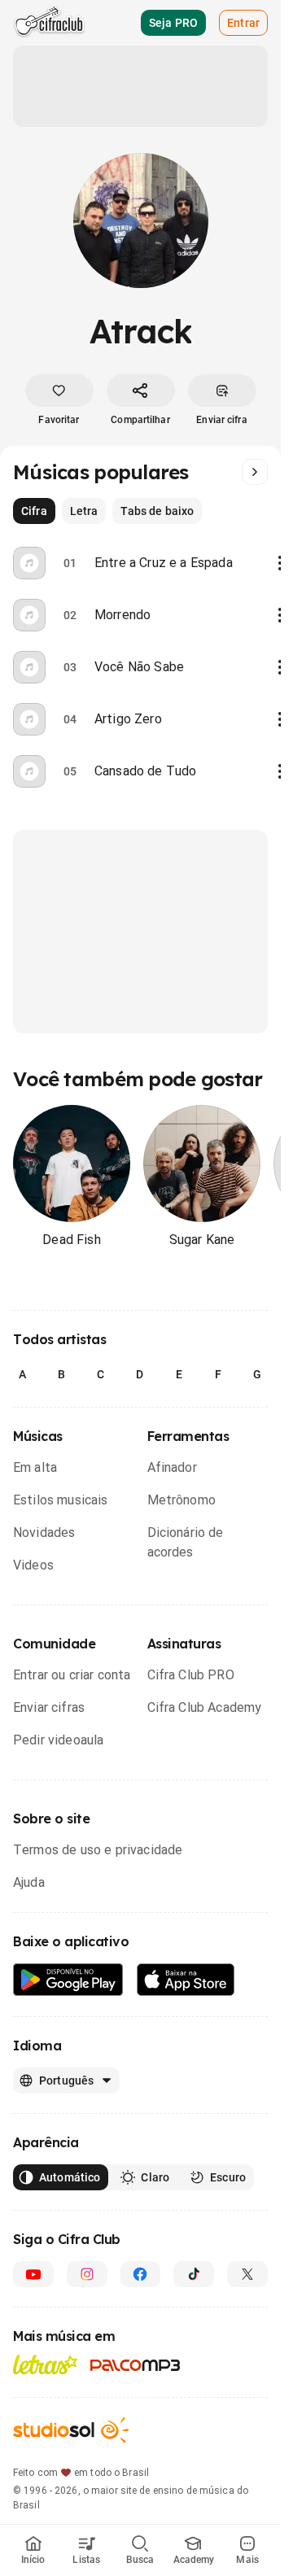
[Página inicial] (49, 23)
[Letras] (45, 2364)
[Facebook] (141, 2274)
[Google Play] (68, 1980)
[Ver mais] (255, 472)
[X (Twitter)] (247, 2274)
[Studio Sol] (71, 2430)
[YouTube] (33, 2274)
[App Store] (186, 1980)
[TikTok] (194, 2274)
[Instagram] (87, 2274)
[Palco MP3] (136, 2365)
